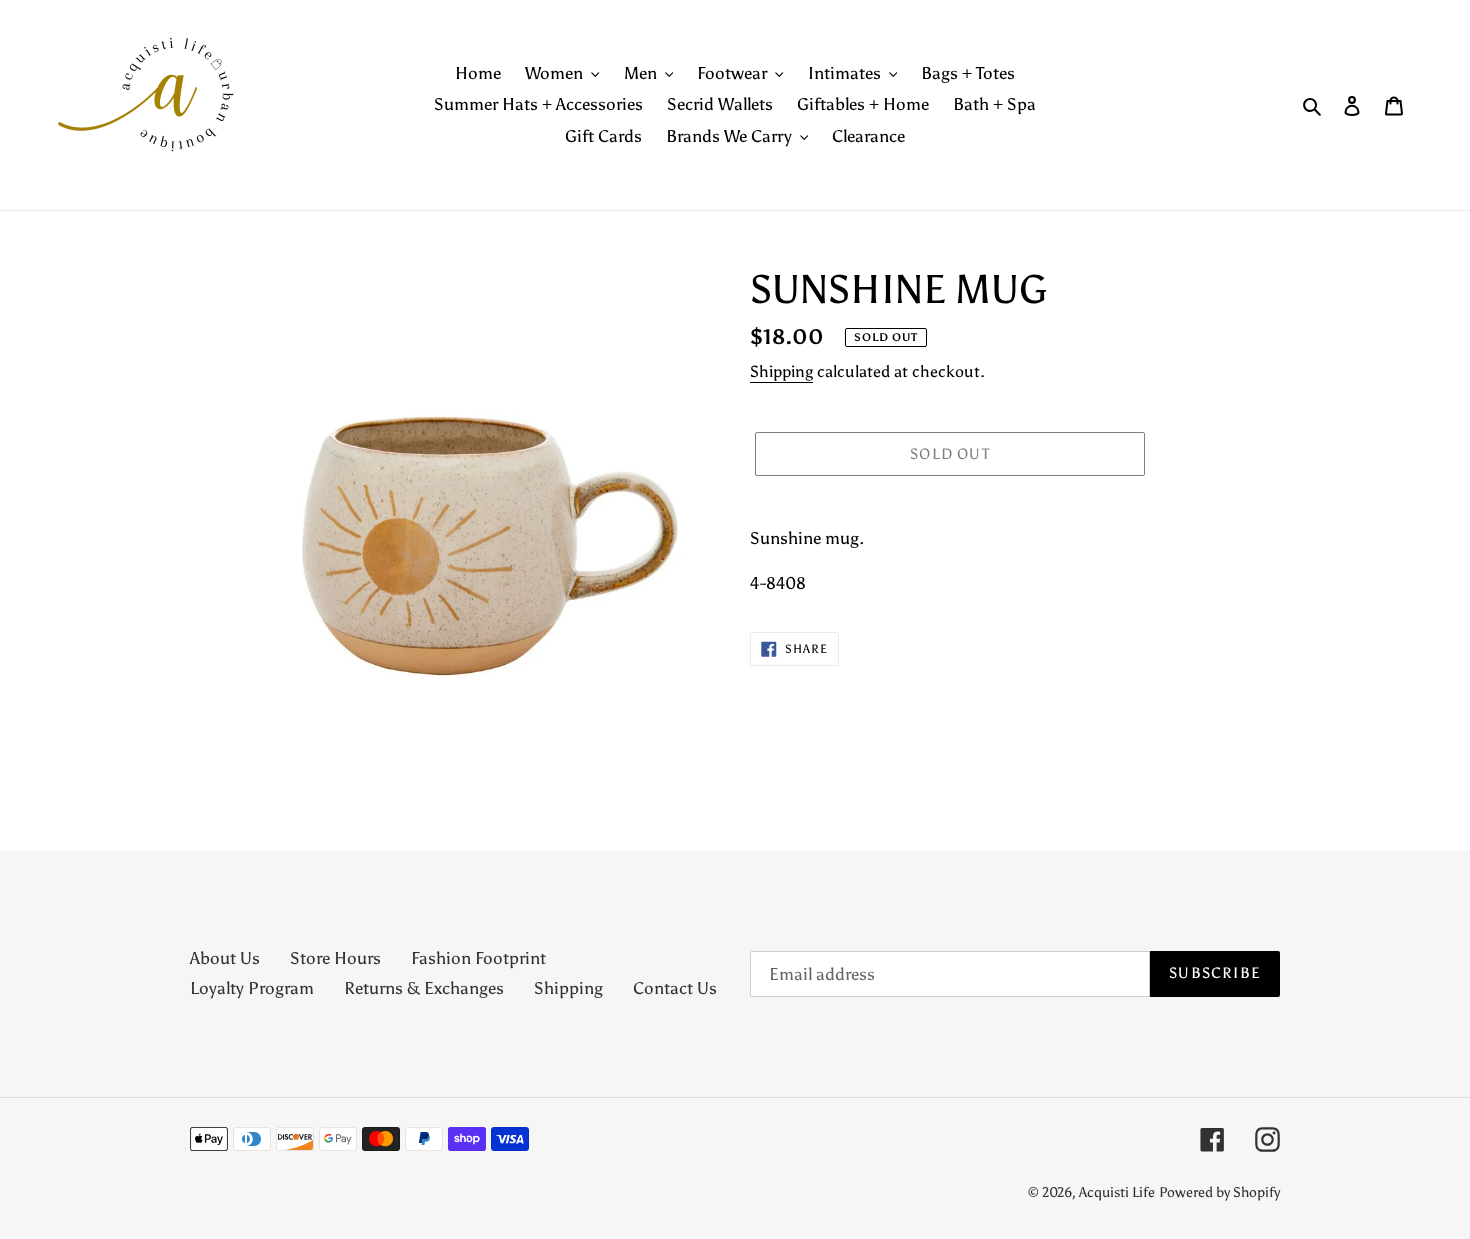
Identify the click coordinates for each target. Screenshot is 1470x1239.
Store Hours (335, 958)
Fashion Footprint (478, 958)
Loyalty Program (252, 988)
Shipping (781, 371)
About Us (225, 958)
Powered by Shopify (1219, 1192)
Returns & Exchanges (424, 988)
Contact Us (675, 988)
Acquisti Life (1117, 1192)
